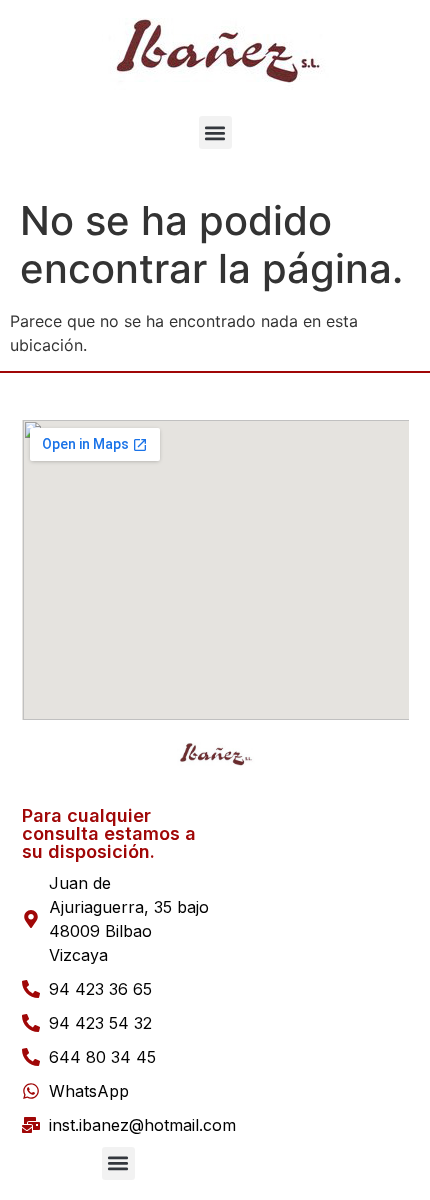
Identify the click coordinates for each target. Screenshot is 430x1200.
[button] (215, 132)
